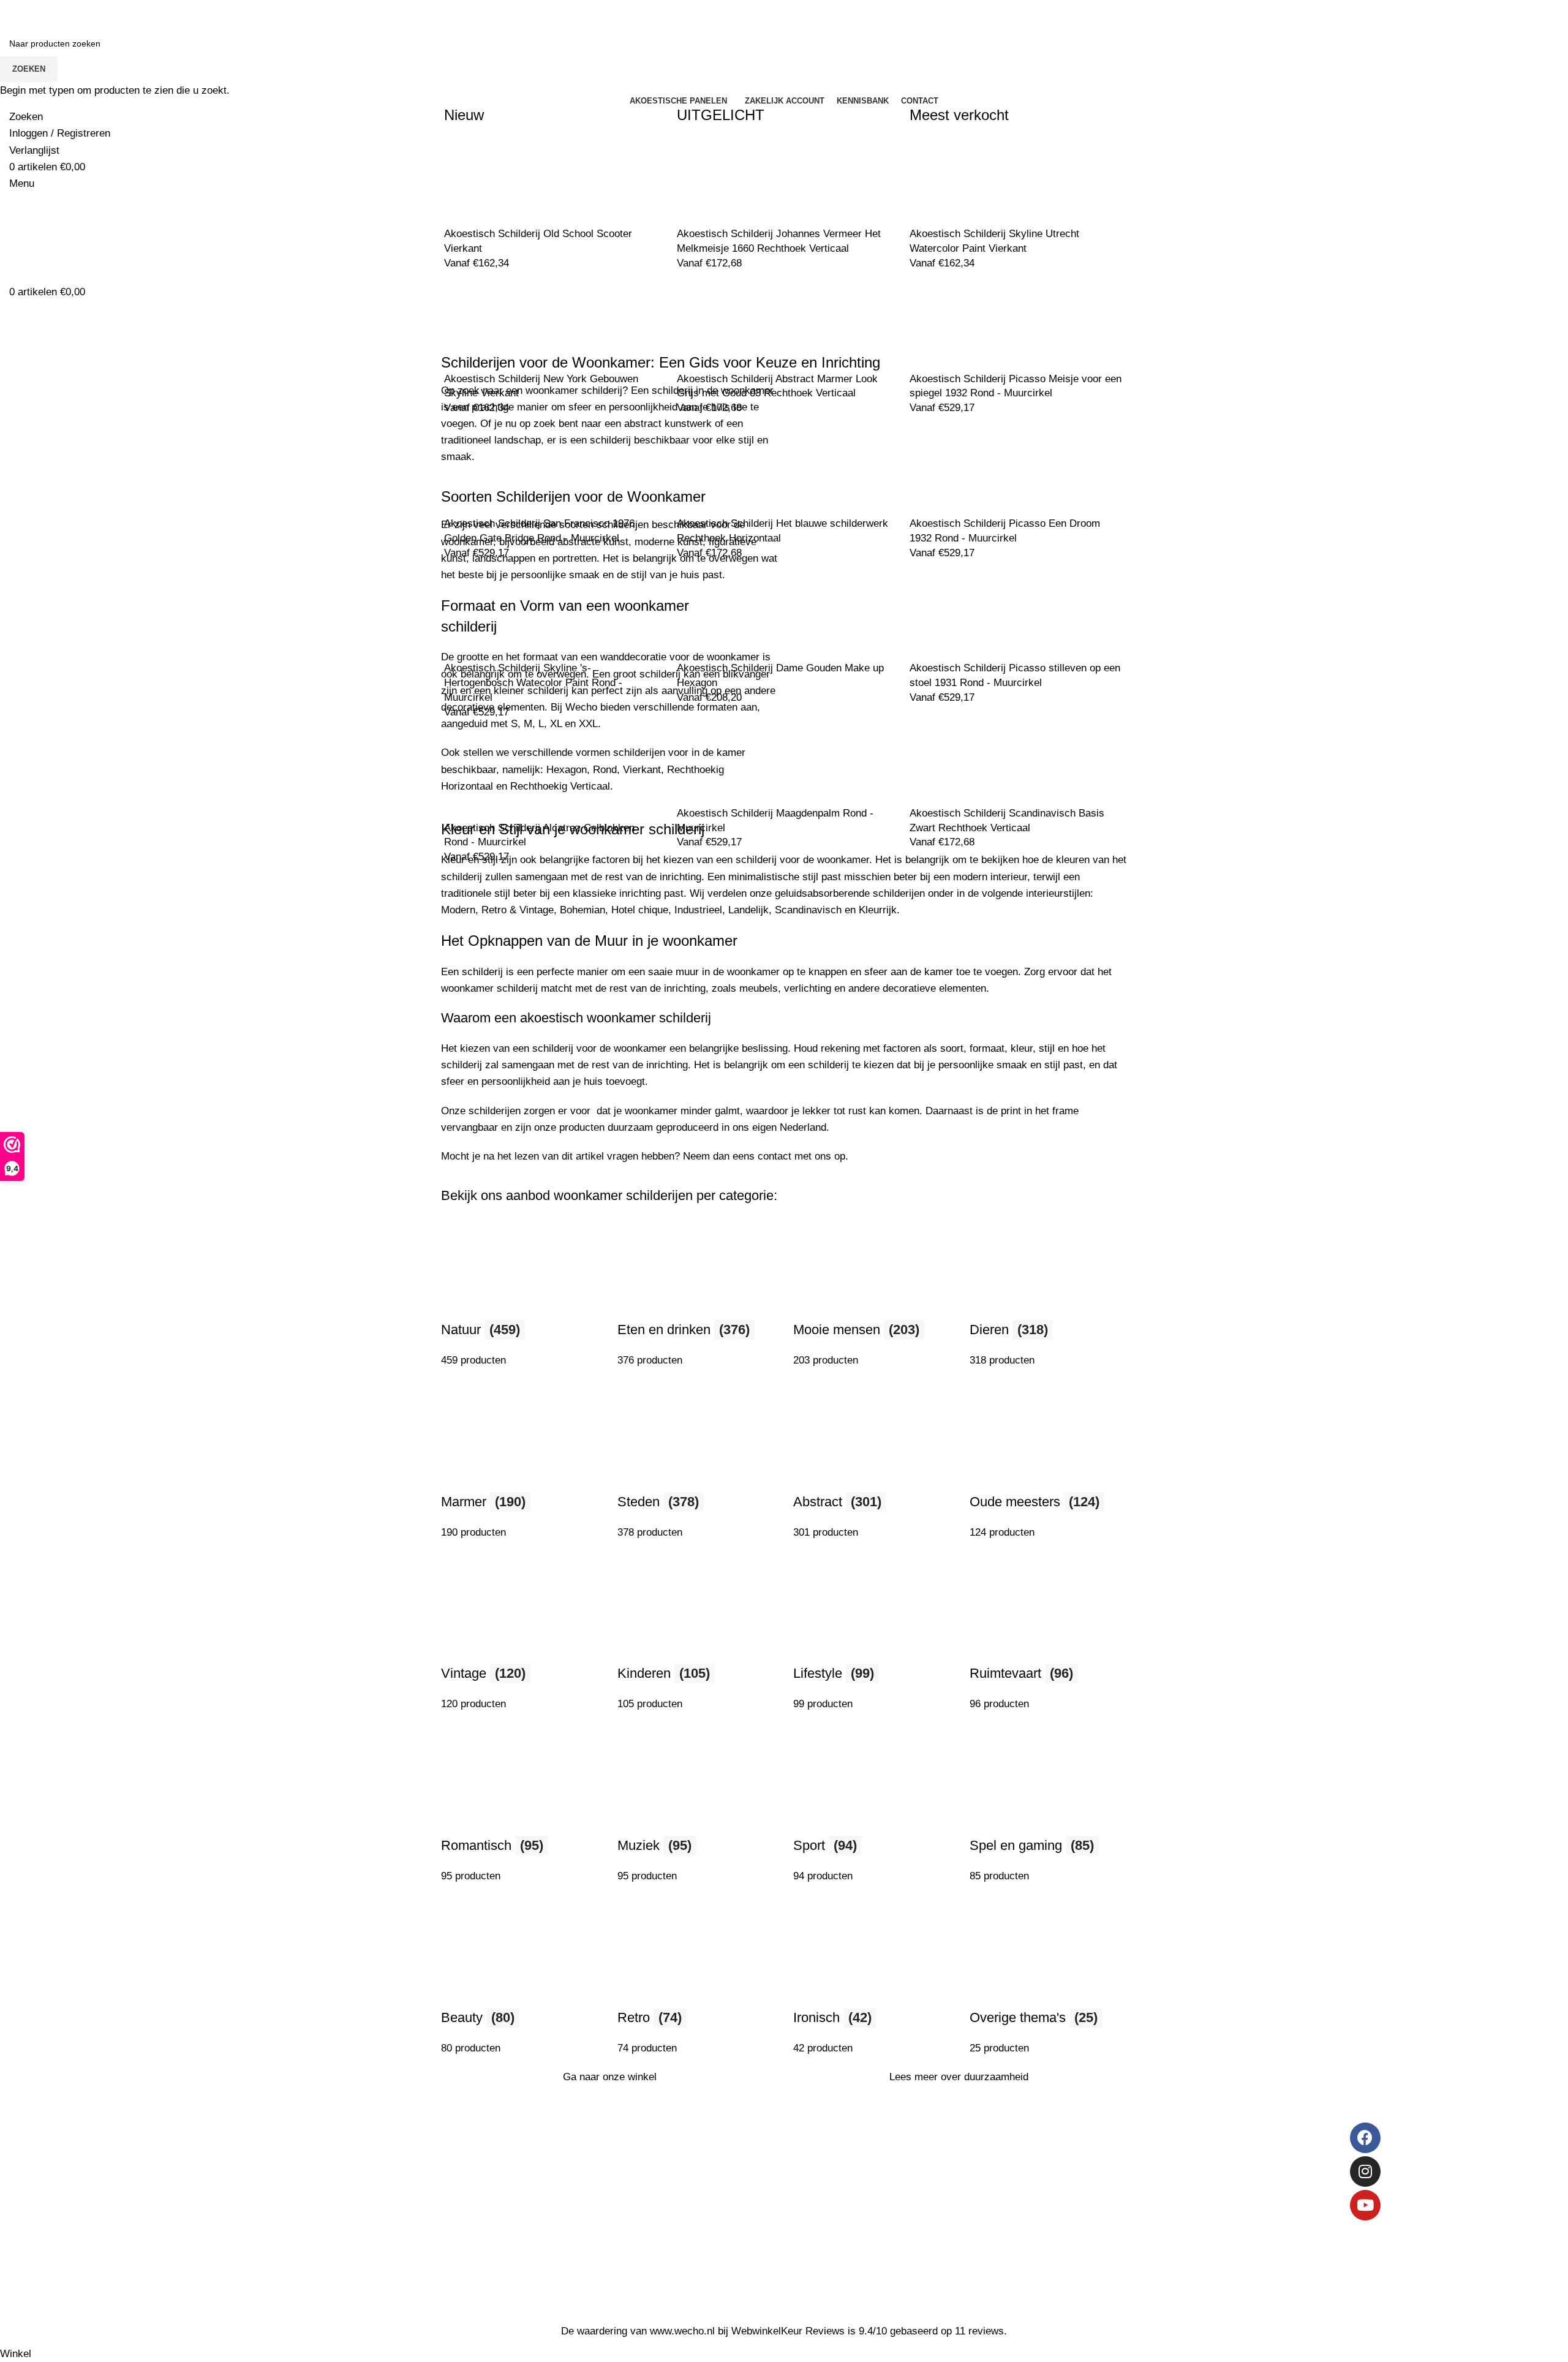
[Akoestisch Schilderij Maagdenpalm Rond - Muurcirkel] (723, 759)
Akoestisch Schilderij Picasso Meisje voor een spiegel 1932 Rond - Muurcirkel (1016, 386)
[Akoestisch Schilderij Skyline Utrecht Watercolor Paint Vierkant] (956, 180)
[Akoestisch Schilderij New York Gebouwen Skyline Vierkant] (490, 325)
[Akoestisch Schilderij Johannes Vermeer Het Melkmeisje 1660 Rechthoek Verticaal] (723, 180)
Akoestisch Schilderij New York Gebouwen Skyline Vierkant (541, 386)
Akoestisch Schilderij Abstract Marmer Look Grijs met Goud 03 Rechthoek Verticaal (777, 386)
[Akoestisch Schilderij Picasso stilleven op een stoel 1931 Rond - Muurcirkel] (956, 615)
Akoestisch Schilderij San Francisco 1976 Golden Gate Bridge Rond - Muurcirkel (539, 531)
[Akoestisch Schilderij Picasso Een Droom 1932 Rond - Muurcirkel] (956, 470)
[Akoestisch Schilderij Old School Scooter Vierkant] (490, 180)
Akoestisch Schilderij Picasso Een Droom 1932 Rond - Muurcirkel (1005, 531)
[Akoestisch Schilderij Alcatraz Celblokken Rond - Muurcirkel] (490, 774)
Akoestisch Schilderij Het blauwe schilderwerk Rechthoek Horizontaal (782, 531)
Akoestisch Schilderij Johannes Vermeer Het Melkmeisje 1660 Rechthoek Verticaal (779, 241)
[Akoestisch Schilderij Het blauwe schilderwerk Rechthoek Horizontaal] (723, 470)
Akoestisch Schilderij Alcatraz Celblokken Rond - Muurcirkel (539, 835)
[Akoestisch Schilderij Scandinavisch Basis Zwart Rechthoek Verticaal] (956, 759)
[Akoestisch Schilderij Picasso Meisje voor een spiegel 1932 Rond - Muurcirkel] (956, 325)
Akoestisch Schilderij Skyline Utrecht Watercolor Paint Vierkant (994, 241)
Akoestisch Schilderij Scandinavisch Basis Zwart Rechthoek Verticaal (1007, 821)
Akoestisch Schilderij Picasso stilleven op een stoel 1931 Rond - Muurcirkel (1015, 675)
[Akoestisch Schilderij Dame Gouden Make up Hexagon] (723, 615)
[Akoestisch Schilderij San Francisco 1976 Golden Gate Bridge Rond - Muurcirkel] (490, 470)
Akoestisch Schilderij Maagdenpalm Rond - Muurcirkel (775, 821)
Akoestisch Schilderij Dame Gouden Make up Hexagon (780, 675)
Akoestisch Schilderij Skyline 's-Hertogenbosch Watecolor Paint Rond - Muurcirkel (533, 683)
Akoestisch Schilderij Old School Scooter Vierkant (538, 241)
